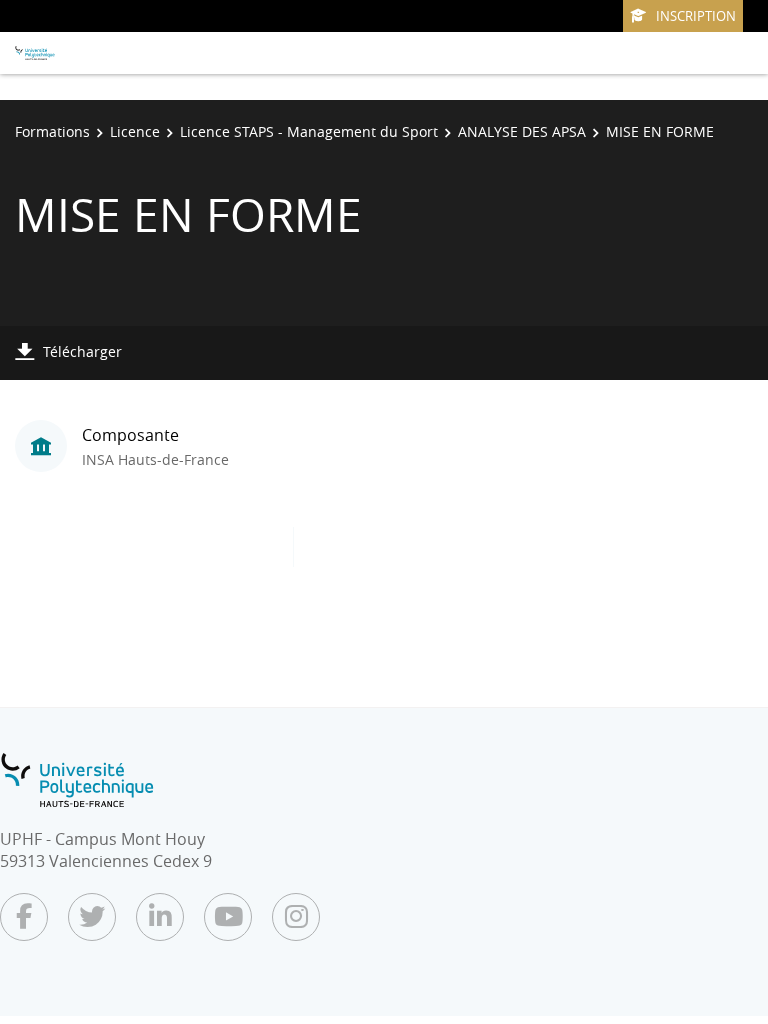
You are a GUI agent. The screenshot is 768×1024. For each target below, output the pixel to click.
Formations (52, 131)
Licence (135, 131)
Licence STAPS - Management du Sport (309, 131)
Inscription (696, 16)
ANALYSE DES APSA (522, 131)
